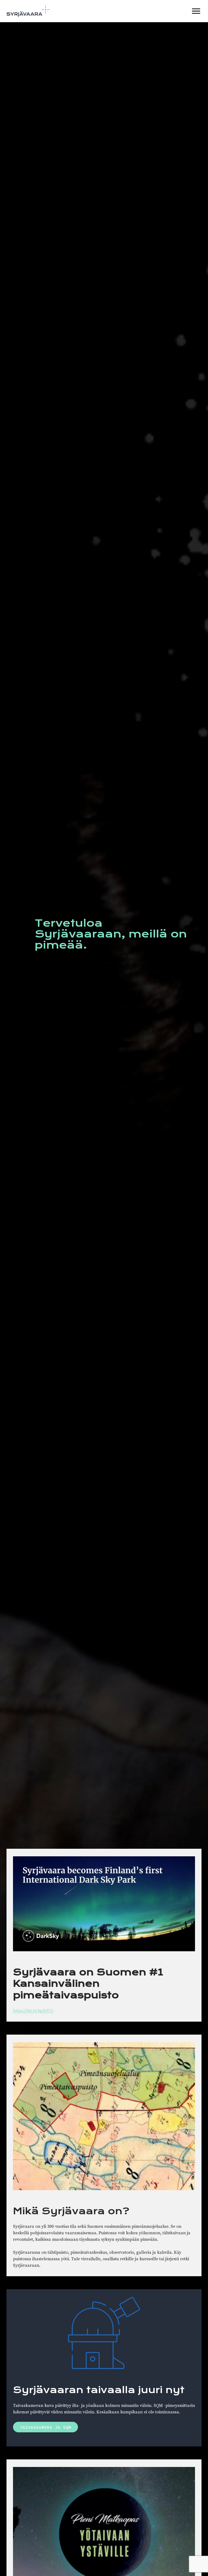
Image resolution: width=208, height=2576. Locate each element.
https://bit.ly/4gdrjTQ (33, 2011)
